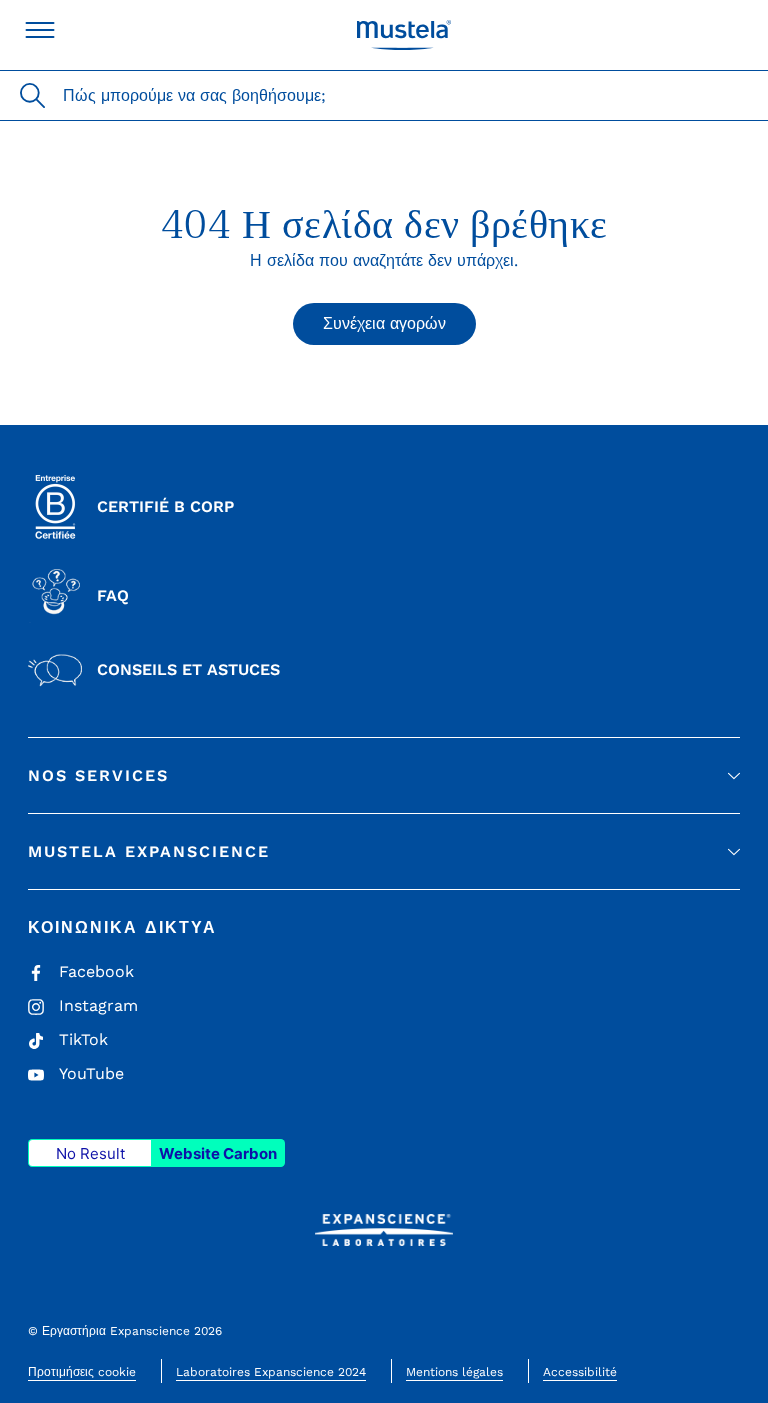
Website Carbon (218, 1153)
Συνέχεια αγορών (384, 323)
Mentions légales (454, 1372)
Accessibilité (580, 1372)
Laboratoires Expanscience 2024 (271, 1372)
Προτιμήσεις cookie (82, 1372)
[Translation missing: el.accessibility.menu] (40, 30)
